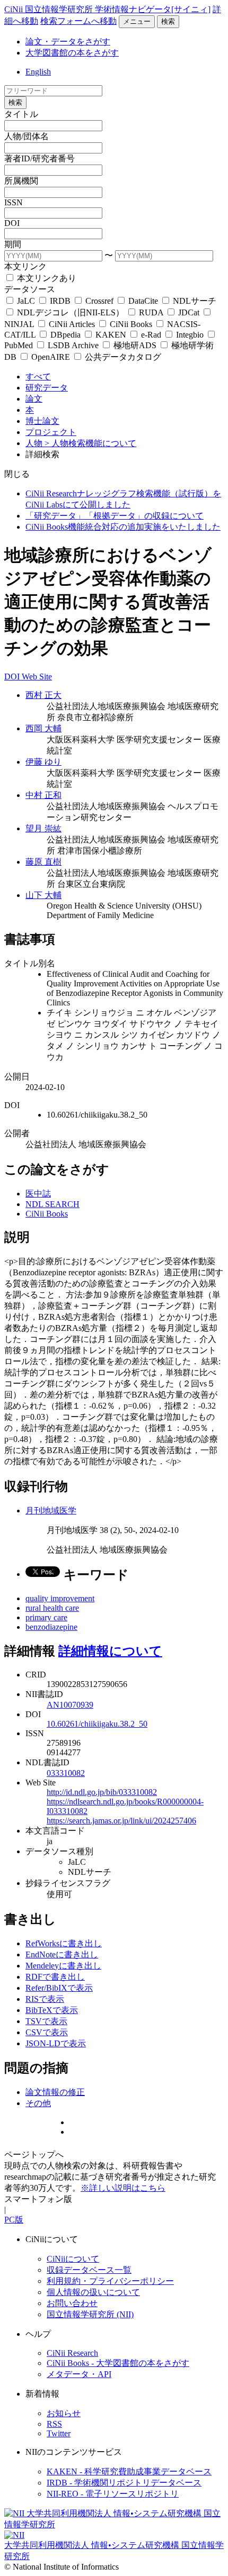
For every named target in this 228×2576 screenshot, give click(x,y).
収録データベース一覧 (89, 2270)
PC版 (14, 2220)
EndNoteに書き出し (62, 1954)
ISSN (14, 202)
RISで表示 (45, 1999)
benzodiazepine (51, 1627)
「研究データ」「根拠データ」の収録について (115, 516)
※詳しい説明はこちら (123, 2188)
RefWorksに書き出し (64, 1943)
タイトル (21, 114)
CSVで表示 (47, 2032)
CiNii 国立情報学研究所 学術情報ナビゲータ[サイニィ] (107, 9)
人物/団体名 (27, 136)
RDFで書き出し (55, 1977)
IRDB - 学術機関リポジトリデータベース (124, 2483)
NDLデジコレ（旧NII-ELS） (71, 312)
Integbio (190, 335)
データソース (30, 289)
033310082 (66, 1773)
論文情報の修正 (55, 2092)
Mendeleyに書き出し (63, 1966)
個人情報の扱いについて (93, 2292)
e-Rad (151, 335)
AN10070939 (70, 1705)
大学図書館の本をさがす (72, 53)
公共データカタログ (122, 357)
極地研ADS (135, 345)
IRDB (60, 301)
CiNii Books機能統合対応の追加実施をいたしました (123, 527)
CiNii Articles (72, 324)
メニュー (137, 21)
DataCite (143, 301)
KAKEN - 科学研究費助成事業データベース (129, 2471)
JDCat (189, 312)
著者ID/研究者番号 (40, 158)
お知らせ (64, 2413)
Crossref (99, 301)
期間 (13, 244)
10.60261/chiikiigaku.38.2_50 (97, 1724)
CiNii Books (131, 324)
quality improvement (60, 1598)
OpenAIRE (51, 357)
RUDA (151, 312)
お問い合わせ (72, 2303)
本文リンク (25, 266)
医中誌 (38, 1194)
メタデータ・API (79, 2374)
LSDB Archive (73, 345)
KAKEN (111, 335)
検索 (168, 21)
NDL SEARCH (52, 1204)
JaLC (26, 301)
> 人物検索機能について (90, 443)
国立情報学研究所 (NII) (90, 2314)
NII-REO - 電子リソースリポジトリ (113, 2494)
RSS (54, 2424)
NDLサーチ (194, 301)
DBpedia (65, 335)
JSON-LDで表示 (56, 2043)
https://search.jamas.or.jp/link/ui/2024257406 (121, 1821)
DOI (12, 223)
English (38, 72)
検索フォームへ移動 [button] (78, 21)
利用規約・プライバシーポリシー (110, 2281)
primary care (46, 1617)
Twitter (59, 2433)
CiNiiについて (73, 2259)
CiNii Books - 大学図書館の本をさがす (118, 2363)
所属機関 (21, 181)
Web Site (37, 677)
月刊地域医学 (51, 1511)
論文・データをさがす (68, 42)
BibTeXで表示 (52, 2010)
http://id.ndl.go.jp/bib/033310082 (102, 1792)
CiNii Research (72, 2353)
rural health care (52, 1608)
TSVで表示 (46, 2021)
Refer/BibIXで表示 (59, 1988)
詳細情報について (110, 1651)
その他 (38, 2103)
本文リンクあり (46, 278)
